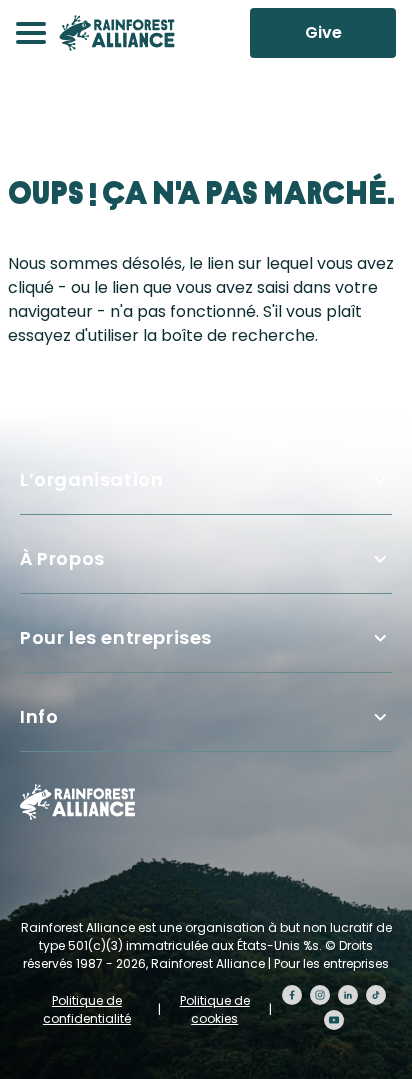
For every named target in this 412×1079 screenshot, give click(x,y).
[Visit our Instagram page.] (320, 995)
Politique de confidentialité (87, 1009)
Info (39, 716)
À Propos (62, 558)
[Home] (117, 33)
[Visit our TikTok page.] (376, 995)
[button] (31, 33)
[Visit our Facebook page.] (292, 995)
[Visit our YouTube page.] (334, 1020)
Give (323, 32)
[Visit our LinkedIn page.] (348, 995)
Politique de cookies (215, 1009)
